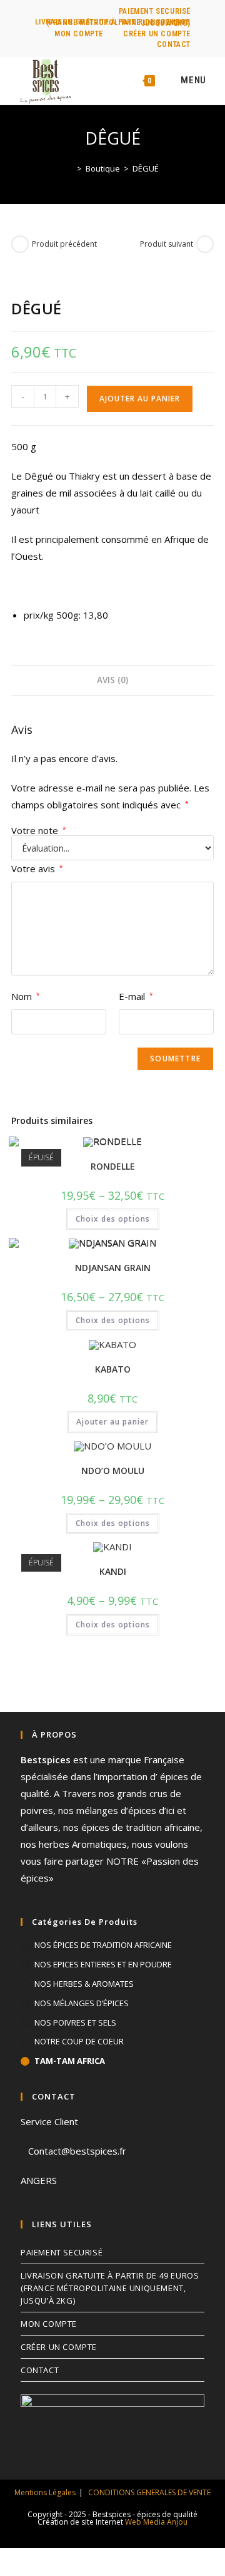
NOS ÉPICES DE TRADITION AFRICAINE (103, 1945)
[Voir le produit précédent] (20, 244)
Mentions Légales (45, 2492)
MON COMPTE (79, 34)
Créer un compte (157, 34)
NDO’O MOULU (113, 1471)
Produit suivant (167, 244)
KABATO (113, 1369)
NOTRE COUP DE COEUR (79, 2041)
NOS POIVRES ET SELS (75, 2022)
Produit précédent (64, 244)
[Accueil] (70, 168)
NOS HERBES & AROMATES (84, 1984)
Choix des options (113, 1219)
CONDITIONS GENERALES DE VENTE (149, 2492)
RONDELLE (113, 1166)
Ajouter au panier (140, 399)
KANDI (113, 1571)
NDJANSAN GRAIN (113, 1268)
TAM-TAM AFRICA (70, 2061)
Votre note (39, 831)
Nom (26, 996)
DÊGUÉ (146, 168)
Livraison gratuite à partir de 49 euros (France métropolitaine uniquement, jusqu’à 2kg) (113, 23)
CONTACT (174, 44)
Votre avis (37, 868)
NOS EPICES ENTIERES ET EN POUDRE (103, 1964)
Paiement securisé (155, 11)
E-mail (136, 996)
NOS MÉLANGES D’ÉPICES (82, 2003)
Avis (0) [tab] (112, 680)
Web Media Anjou (156, 2522)
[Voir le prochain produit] (205, 244)
